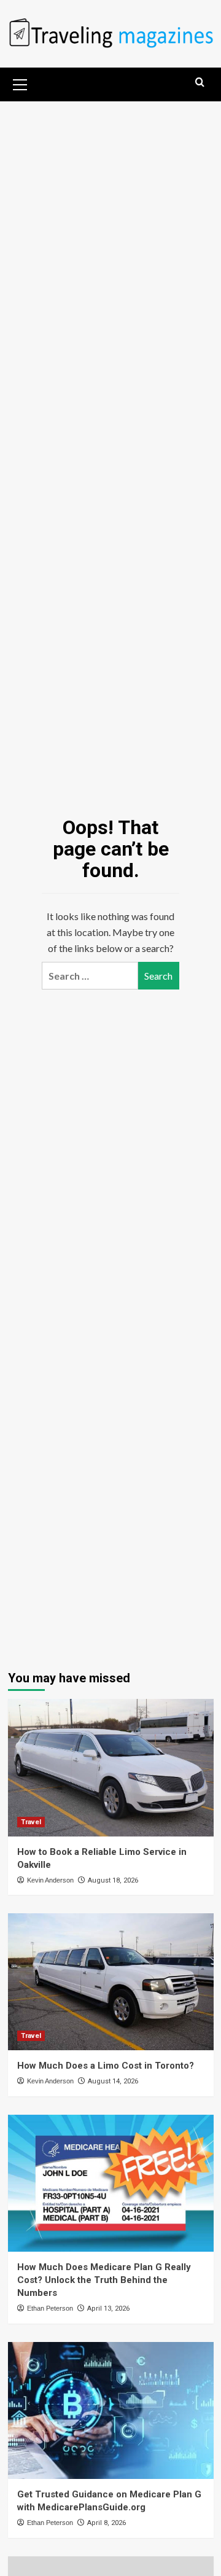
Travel (31, 1822)
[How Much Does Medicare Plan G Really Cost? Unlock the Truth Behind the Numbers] (111, 2183)
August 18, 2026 (113, 1880)
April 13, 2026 (108, 2309)
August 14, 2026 (113, 2081)
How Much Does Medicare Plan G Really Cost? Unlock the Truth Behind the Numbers (104, 2280)
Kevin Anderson (50, 1880)
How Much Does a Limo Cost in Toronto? (106, 2066)
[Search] (200, 83)
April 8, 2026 (107, 2523)
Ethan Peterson (50, 2308)
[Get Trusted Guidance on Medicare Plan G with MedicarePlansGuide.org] (111, 2410)
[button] (20, 83)
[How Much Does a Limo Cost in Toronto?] (111, 1982)
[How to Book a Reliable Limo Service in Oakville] (111, 1767)
